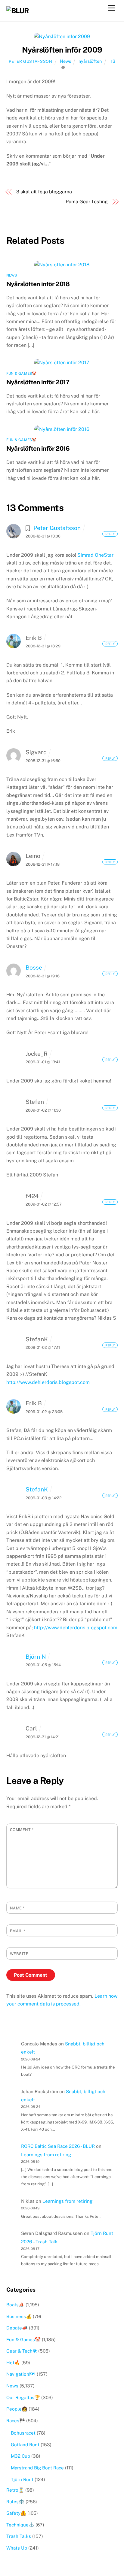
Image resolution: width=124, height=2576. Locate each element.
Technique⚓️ (20, 2525)
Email (18, 1931)
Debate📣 (17, 2328)
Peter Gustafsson (30, 61)
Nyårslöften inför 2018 (38, 284)
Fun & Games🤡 (22, 374)
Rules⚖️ (15, 2502)
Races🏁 (16, 2421)
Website (19, 1954)
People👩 (17, 2409)
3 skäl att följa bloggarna (44, 192)
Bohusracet (23, 2433)
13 (113, 61)
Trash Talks (19, 2536)
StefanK (37, 1489)
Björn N (36, 1657)
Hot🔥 (13, 2363)
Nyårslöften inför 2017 (38, 382)
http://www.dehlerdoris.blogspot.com (48, 1382)
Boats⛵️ (15, 2305)
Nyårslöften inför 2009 (62, 50)
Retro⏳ (15, 2490)
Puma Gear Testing (87, 202)
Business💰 (19, 2316)
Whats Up (17, 2548)
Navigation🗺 (21, 2374)
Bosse (34, 967)
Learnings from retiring (46, 2155)
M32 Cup (20, 2456)
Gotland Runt (25, 2445)
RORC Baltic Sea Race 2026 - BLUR (58, 2146)
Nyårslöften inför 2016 (38, 448)
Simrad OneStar (95, 555)
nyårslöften (90, 61)
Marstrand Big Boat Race (37, 2468)
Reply (110, 534)
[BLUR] (18, 11)
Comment (22, 1830)
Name (17, 1908)
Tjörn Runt (22, 2479)
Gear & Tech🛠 (22, 2351)
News (65, 61)
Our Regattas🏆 (23, 2397)
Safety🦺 (16, 2513)
